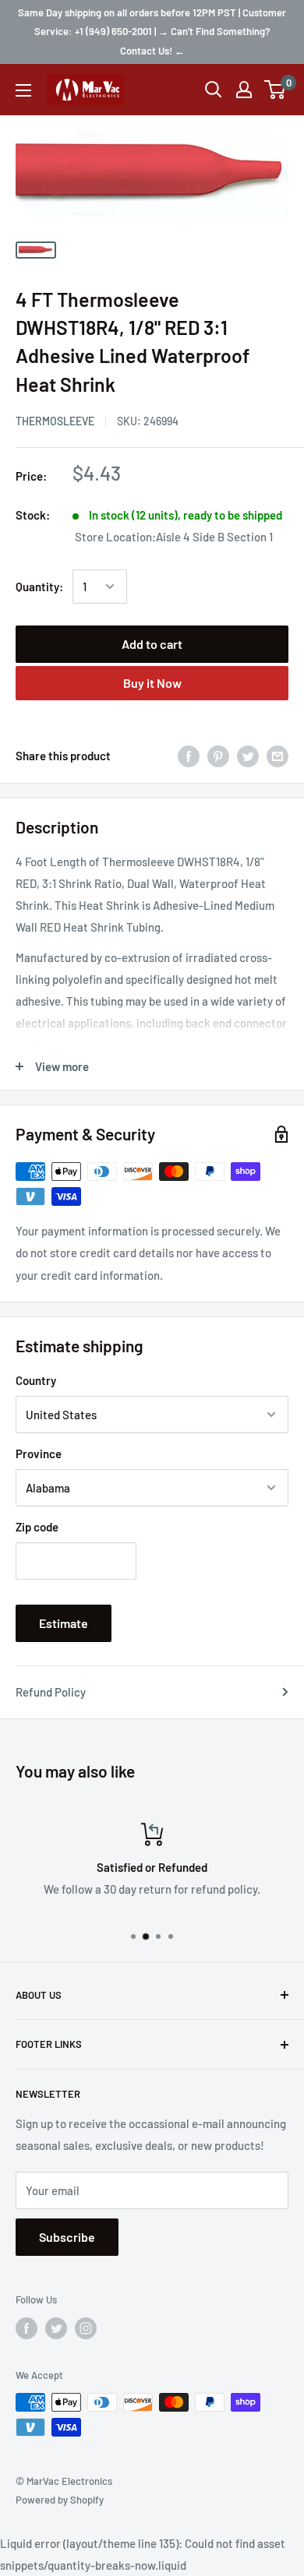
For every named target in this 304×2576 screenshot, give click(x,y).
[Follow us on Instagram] (86, 2328)
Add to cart (152, 644)
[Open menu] (23, 90)
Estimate (64, 1623)
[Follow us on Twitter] (56, 2328)
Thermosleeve (55, 421)
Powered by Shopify (60, 2500)
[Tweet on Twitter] (248, 756)
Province (39, 1454)
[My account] (244, 90)
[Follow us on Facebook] (27, 2328)
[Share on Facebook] (189, 756)
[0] (276, 90)
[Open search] (214, 90)
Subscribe (67, 2237)
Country (36, 1380)
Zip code (37, 1527)
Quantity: (39, 587)
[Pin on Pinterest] (218, 756)
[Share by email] (277, 756)
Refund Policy (51, 1692)
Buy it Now (152, 683)
